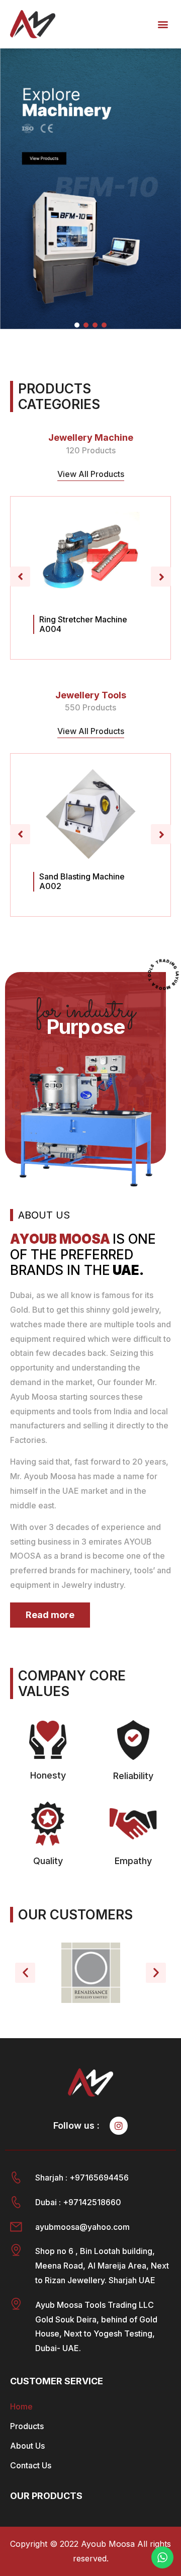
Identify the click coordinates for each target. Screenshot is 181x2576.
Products (27, 2426)
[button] (163, 24)
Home (21, 2406)
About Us (27, 2446)
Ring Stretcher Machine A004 (83, 624)
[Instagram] (119, 2126)
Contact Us (31, 2465)
